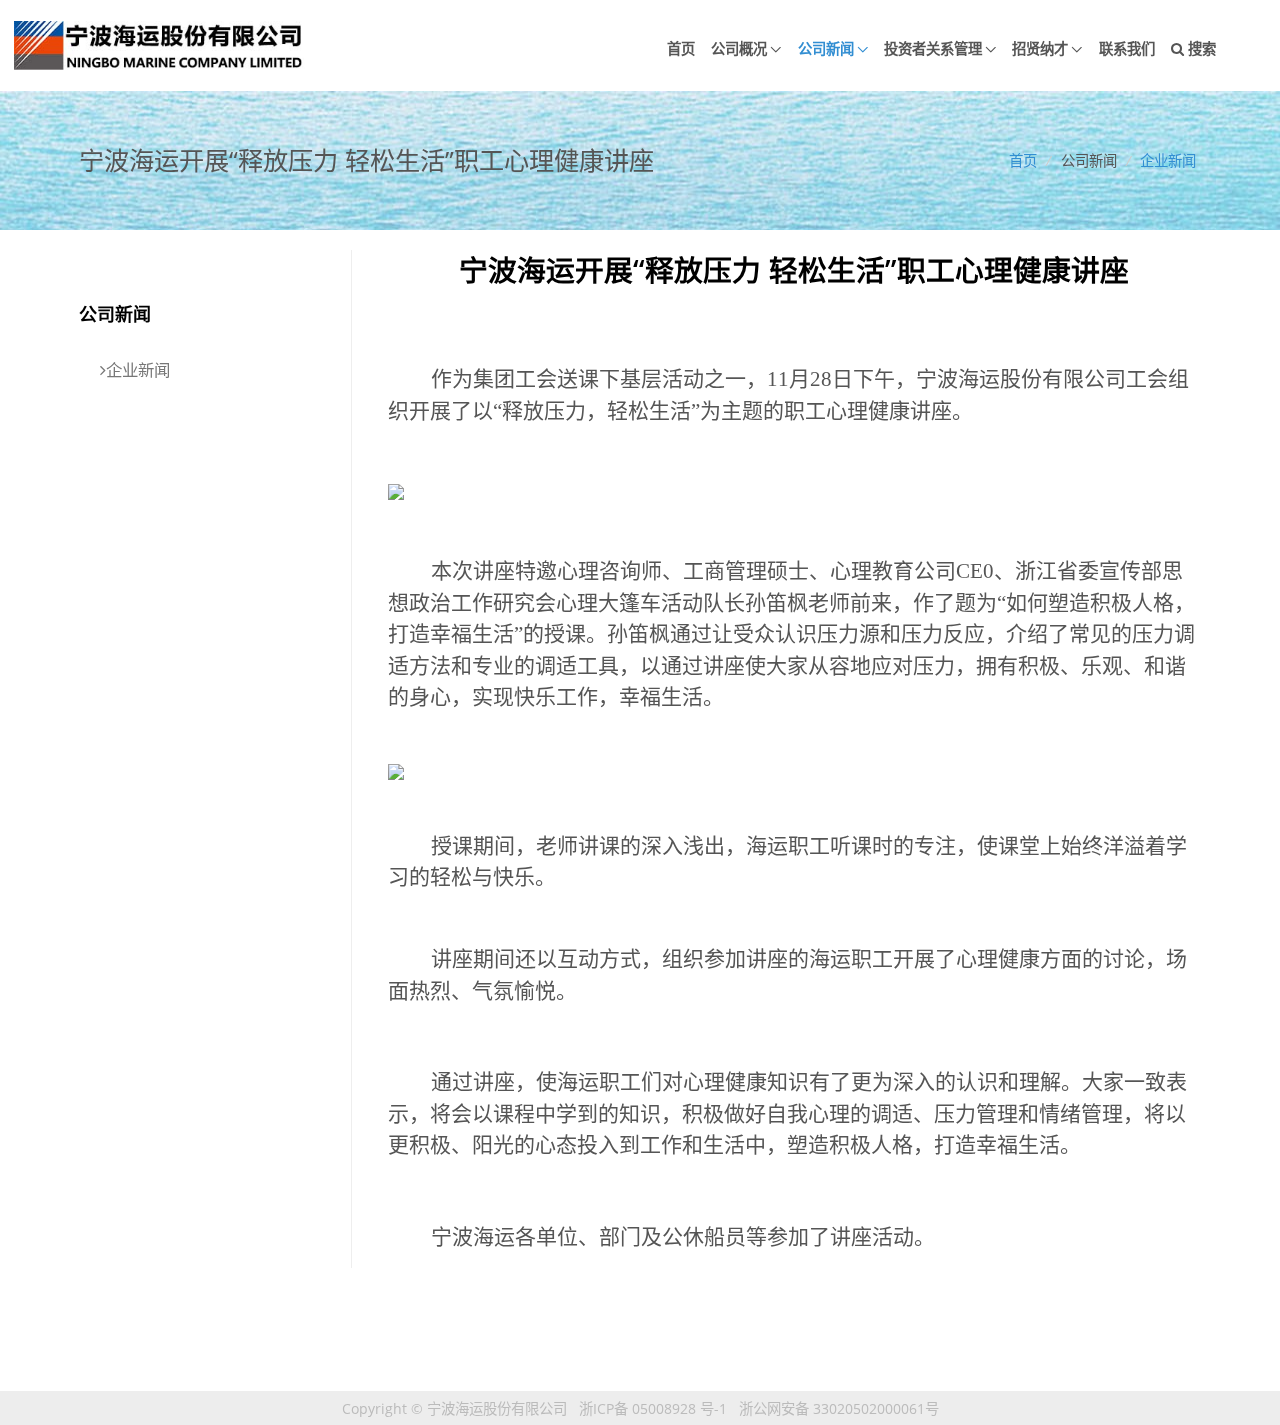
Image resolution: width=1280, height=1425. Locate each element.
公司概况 (739, 48)
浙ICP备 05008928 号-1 (653, 1408)
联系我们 (1127, 48)
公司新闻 (826, 48)
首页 (681, 48)
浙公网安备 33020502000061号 (839, 1408)
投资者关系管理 (933, 48)
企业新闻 (1168, 160)
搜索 (1200, 48)
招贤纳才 (1040, 48)
